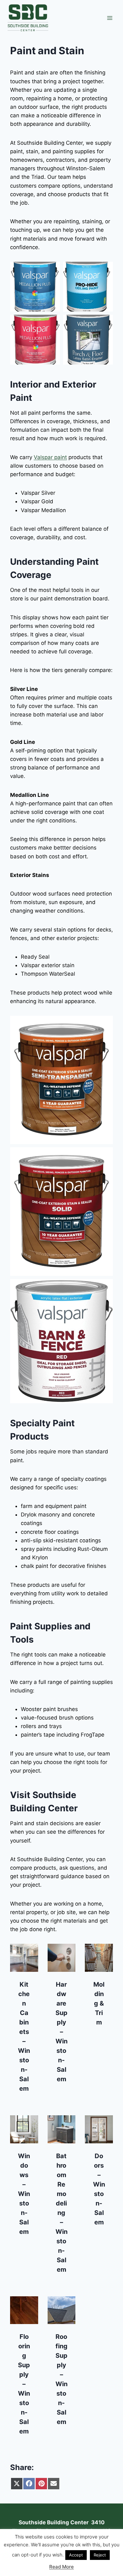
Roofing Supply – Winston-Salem (61, 2379)
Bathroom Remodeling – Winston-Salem (61, 2213)
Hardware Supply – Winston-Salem (61, 2032)
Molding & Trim (99, 2003)
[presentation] (24, 1958)
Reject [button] (100, 2555)
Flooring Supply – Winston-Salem (24, 2384)
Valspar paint (50, 457)
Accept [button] (76, 2555)
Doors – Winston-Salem (99, 2189)
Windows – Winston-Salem (24, 2194)
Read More (61, 2567)
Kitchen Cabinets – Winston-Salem (24, 2036)
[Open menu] (110, 18)
